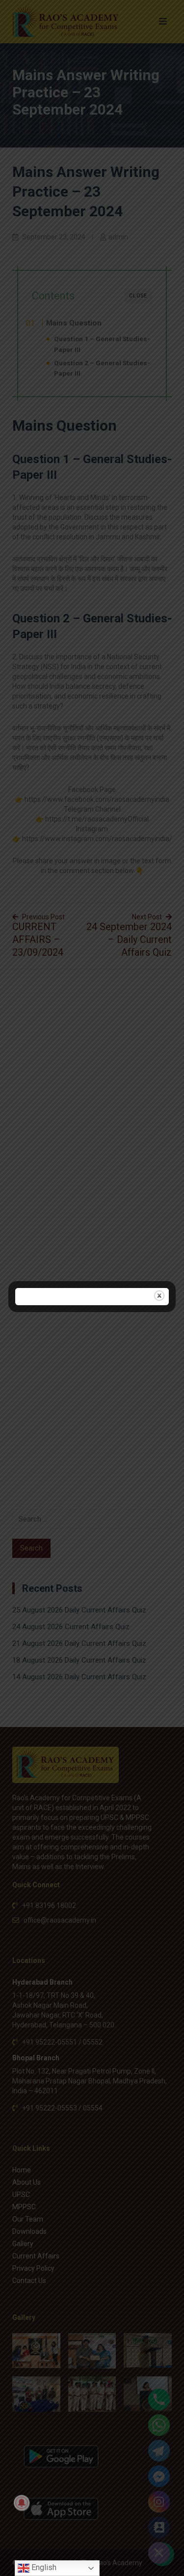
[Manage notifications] (22, 2503)
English (43, 2567)
